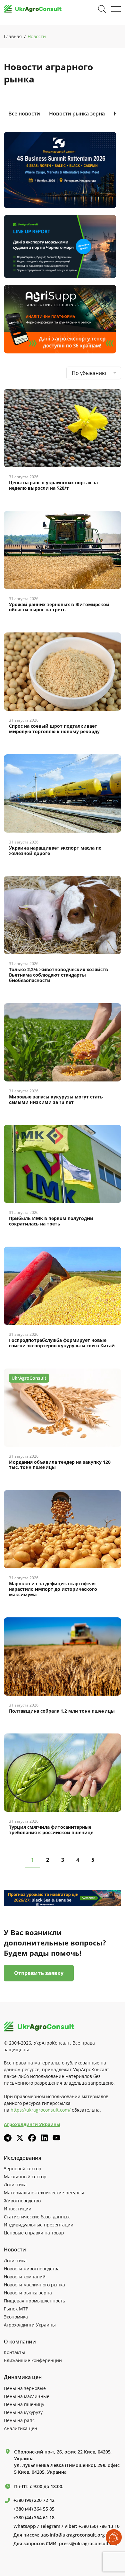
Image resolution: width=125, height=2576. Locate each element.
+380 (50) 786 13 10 (99, 2526)
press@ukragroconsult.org (88, 2544)
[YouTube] (56, 2138)
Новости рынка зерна (77, 114)
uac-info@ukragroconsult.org (73, 2535)
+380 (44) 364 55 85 (34, 2509)
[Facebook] (32, 2138)
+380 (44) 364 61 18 (34, 2518)
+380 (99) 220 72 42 (34, 2500)
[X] (20, 2138)
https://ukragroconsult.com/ (41, 2110)
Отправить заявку (39, 1973)
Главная (13, 36)
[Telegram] (8, 2138)
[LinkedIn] (44, 2138)
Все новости (24, 114)
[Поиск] (102, 9)
